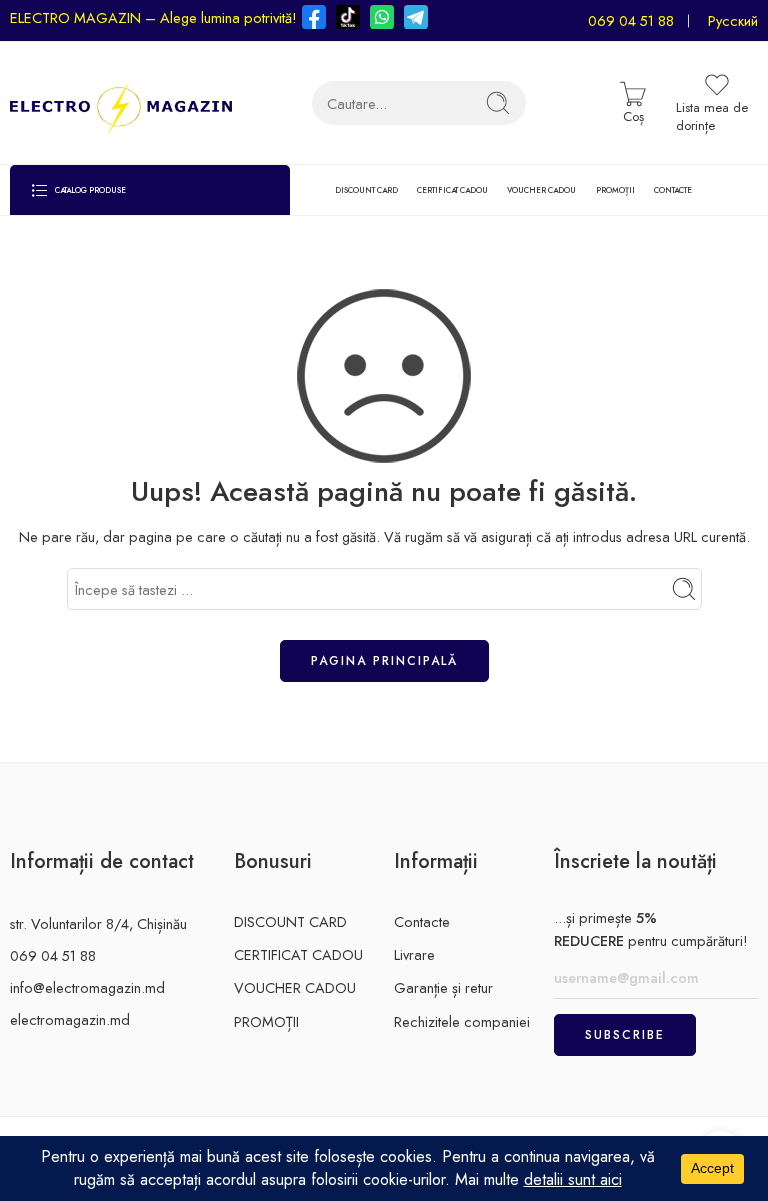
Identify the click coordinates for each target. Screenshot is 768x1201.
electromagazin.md (70, 1019)
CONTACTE (673, 190)
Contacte (422, 921)
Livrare (414, 954)
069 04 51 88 (631, 20)
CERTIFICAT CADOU (452, 190)
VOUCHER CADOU (541, 190)
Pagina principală (384, 661)
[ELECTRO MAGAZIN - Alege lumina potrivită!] (121, 103)
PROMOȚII (615, 190)
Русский (733, 20)
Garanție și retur (443, 987)
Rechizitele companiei (462, 1021)
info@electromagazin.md (87, 987)
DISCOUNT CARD (366, 190)
